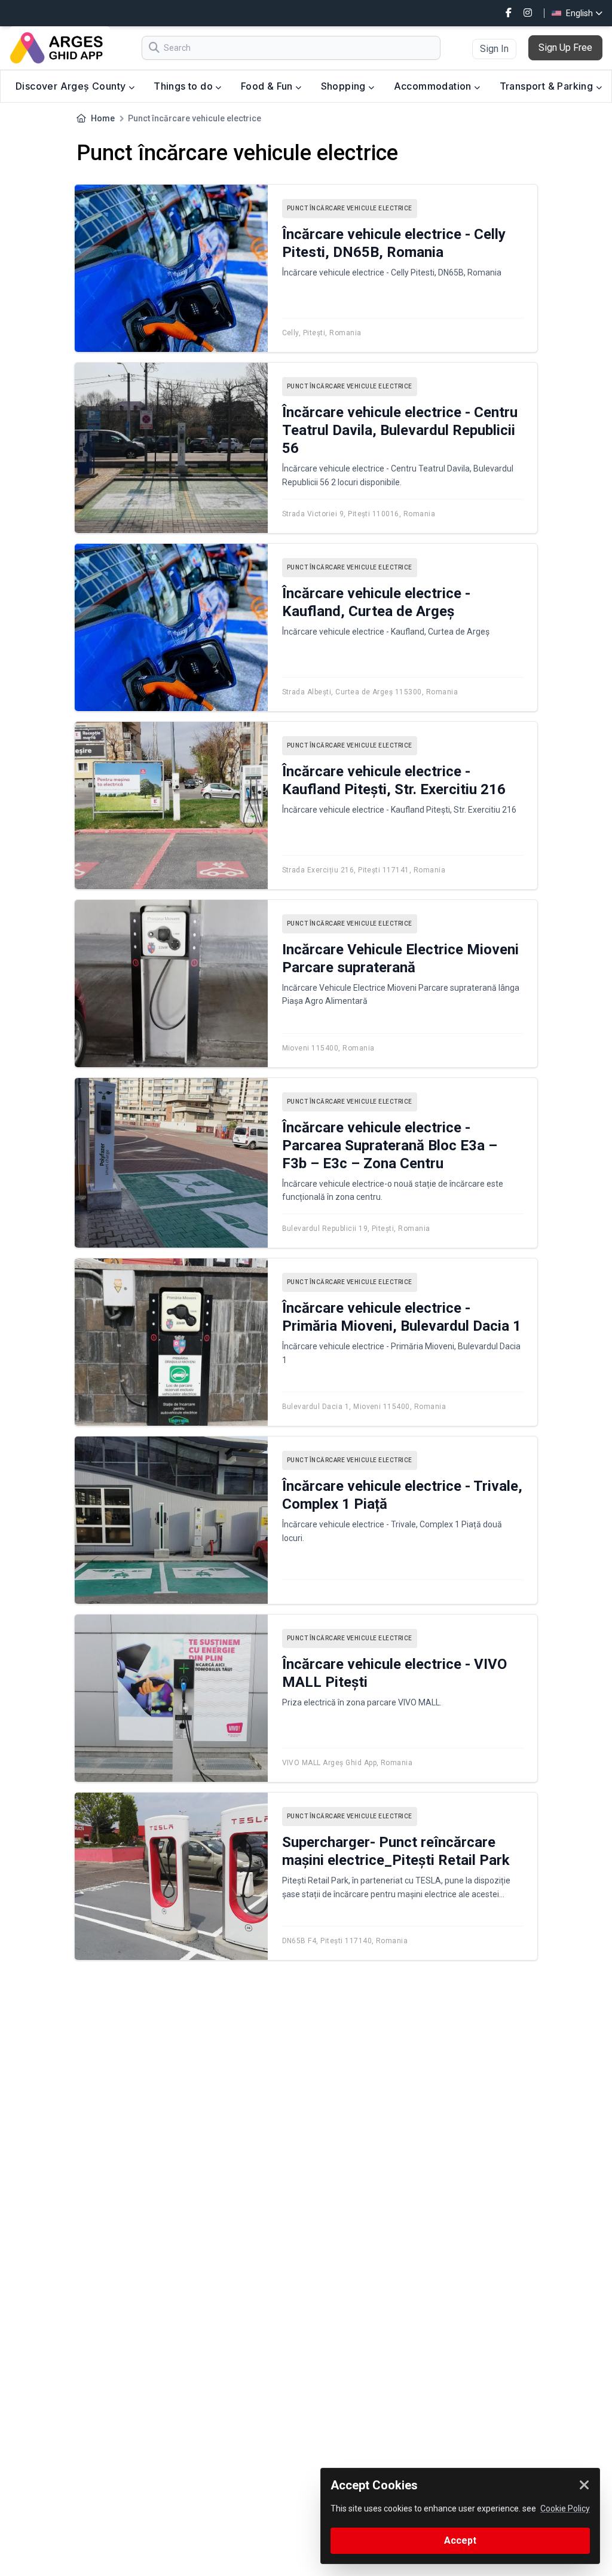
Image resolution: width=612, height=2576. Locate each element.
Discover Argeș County (72, 86)
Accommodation (434, 86)
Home (103, 118)
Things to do (184, 86)
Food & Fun (268, 86)
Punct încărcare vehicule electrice (350, 208)
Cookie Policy (565, 2508)
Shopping (345, 86)
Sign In (494, 49)
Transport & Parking (548, 86)
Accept (460, 2540)
